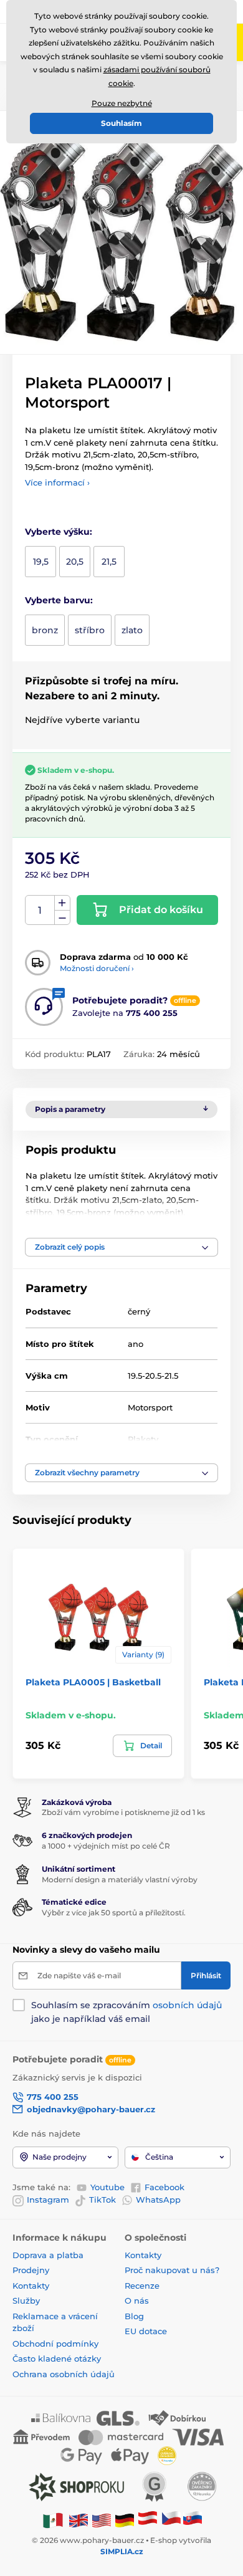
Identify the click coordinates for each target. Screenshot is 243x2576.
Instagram (48, 2200)
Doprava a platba (48, 2255)
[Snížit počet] (62, 918)
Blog (134, 2316)
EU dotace (146, 2331)
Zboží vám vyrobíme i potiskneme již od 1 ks (123, 1812)
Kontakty (31, 2286)
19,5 (41, 562)
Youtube (107, 2187)
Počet (40, 910)
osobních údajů (187, 2005)
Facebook (164, 2187)
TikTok (102, 2200)
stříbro (90, 630)
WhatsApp (158, 2200)
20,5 (75, 562)
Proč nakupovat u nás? (172, 2270)
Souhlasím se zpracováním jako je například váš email (126, 2012)
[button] (121, 1247)
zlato (132, 630)
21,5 (109, 562)
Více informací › (57, 482)
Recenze (142, 2286)
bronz (45, 630)
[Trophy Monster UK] (79, 2520)
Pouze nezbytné (122, 103)
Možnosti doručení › (97, 968)
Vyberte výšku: (59, 532)
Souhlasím (121, 123)
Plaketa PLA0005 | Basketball (93, 1682)
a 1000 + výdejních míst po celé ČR (106, 1846)
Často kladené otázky (57, 2358)
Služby (26, 2301)
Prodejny (31, 2270)
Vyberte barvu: (59, 600)
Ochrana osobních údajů (64, 2374)
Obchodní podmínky (55, 2344)
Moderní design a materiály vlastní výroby (120, 1879)
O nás (137, 2301)
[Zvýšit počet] (62, 903)
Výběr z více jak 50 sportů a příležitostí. (114, 1913)
